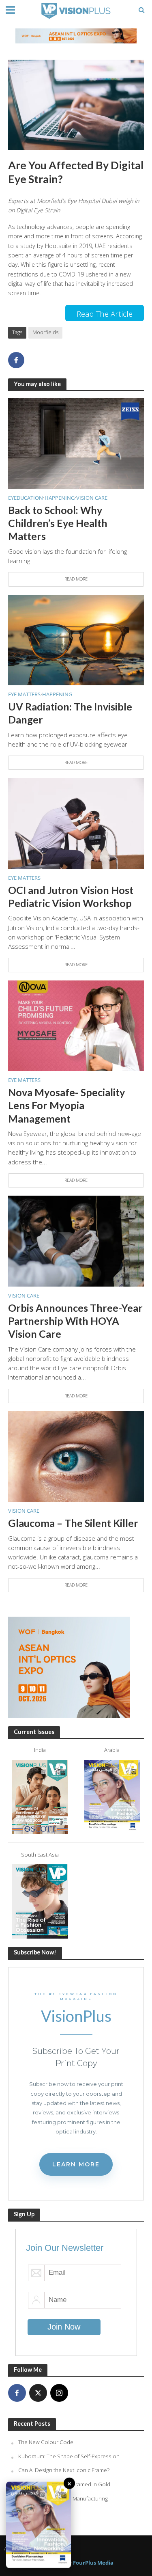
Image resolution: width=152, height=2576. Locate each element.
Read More (76, 579)
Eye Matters (24, 694)
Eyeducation (26, 498)
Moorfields (45, 332)
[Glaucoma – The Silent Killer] (76, 1456)
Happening (60, 498)
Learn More (76, 2164)
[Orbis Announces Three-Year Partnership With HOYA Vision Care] (76, 1240)
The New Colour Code (46, 2442)
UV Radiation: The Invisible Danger (70, 713)
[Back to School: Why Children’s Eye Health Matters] (76, 443)
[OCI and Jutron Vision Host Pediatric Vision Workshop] (76, 823)
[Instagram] (59, 2393)
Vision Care (92, 498)
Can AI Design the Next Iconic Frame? (64, 2470)
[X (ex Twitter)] (38, 2393)
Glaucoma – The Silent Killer (73, 1523)
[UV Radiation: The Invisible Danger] (76, 639)
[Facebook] (17, 2393)
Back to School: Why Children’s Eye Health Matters (58, 523)
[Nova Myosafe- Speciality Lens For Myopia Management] (76, 1025)
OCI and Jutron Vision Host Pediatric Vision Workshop (71, 896)
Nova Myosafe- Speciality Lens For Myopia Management (66, 1105)
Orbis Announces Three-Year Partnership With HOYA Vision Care (75, 1321)
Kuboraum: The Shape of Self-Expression (69, 2456)
